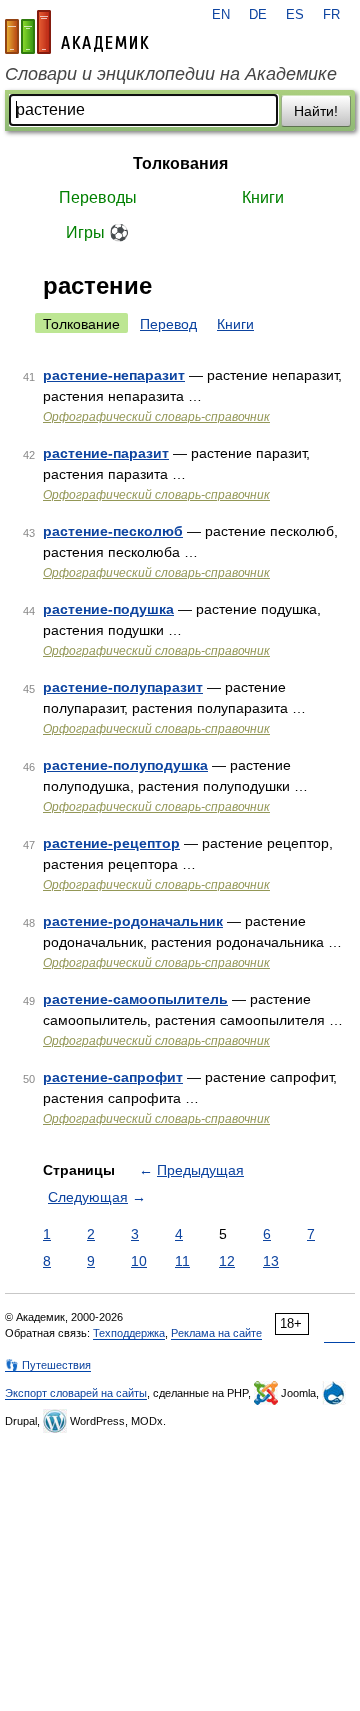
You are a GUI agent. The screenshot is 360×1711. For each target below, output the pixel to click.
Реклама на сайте (216, 1333)
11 (182, 1261)
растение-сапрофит (113, 1077)
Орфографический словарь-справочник (156, 417)
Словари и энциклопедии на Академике (171, 74)
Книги (263, 197)
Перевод (168, 324)
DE (258, 15)
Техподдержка (129, 1333)
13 (271, 1261)
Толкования (180, 163)
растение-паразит (106, 453)
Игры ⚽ (97, 232)
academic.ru (77, 32)
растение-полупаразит (123, 687)
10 (139, 1261)
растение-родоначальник (133, 921)
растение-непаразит (114, 375)
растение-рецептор (111, 843)
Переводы (98, 197)
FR (331, 15)
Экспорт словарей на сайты (76, 1393)
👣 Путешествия (48, 1365)
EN (221, 15)
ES (295, 15)
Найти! (316, 111)
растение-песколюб (113, 531)
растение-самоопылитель (135, 999)
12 (227, 1261)
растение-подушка (108, 609)
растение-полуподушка (125, 765)
